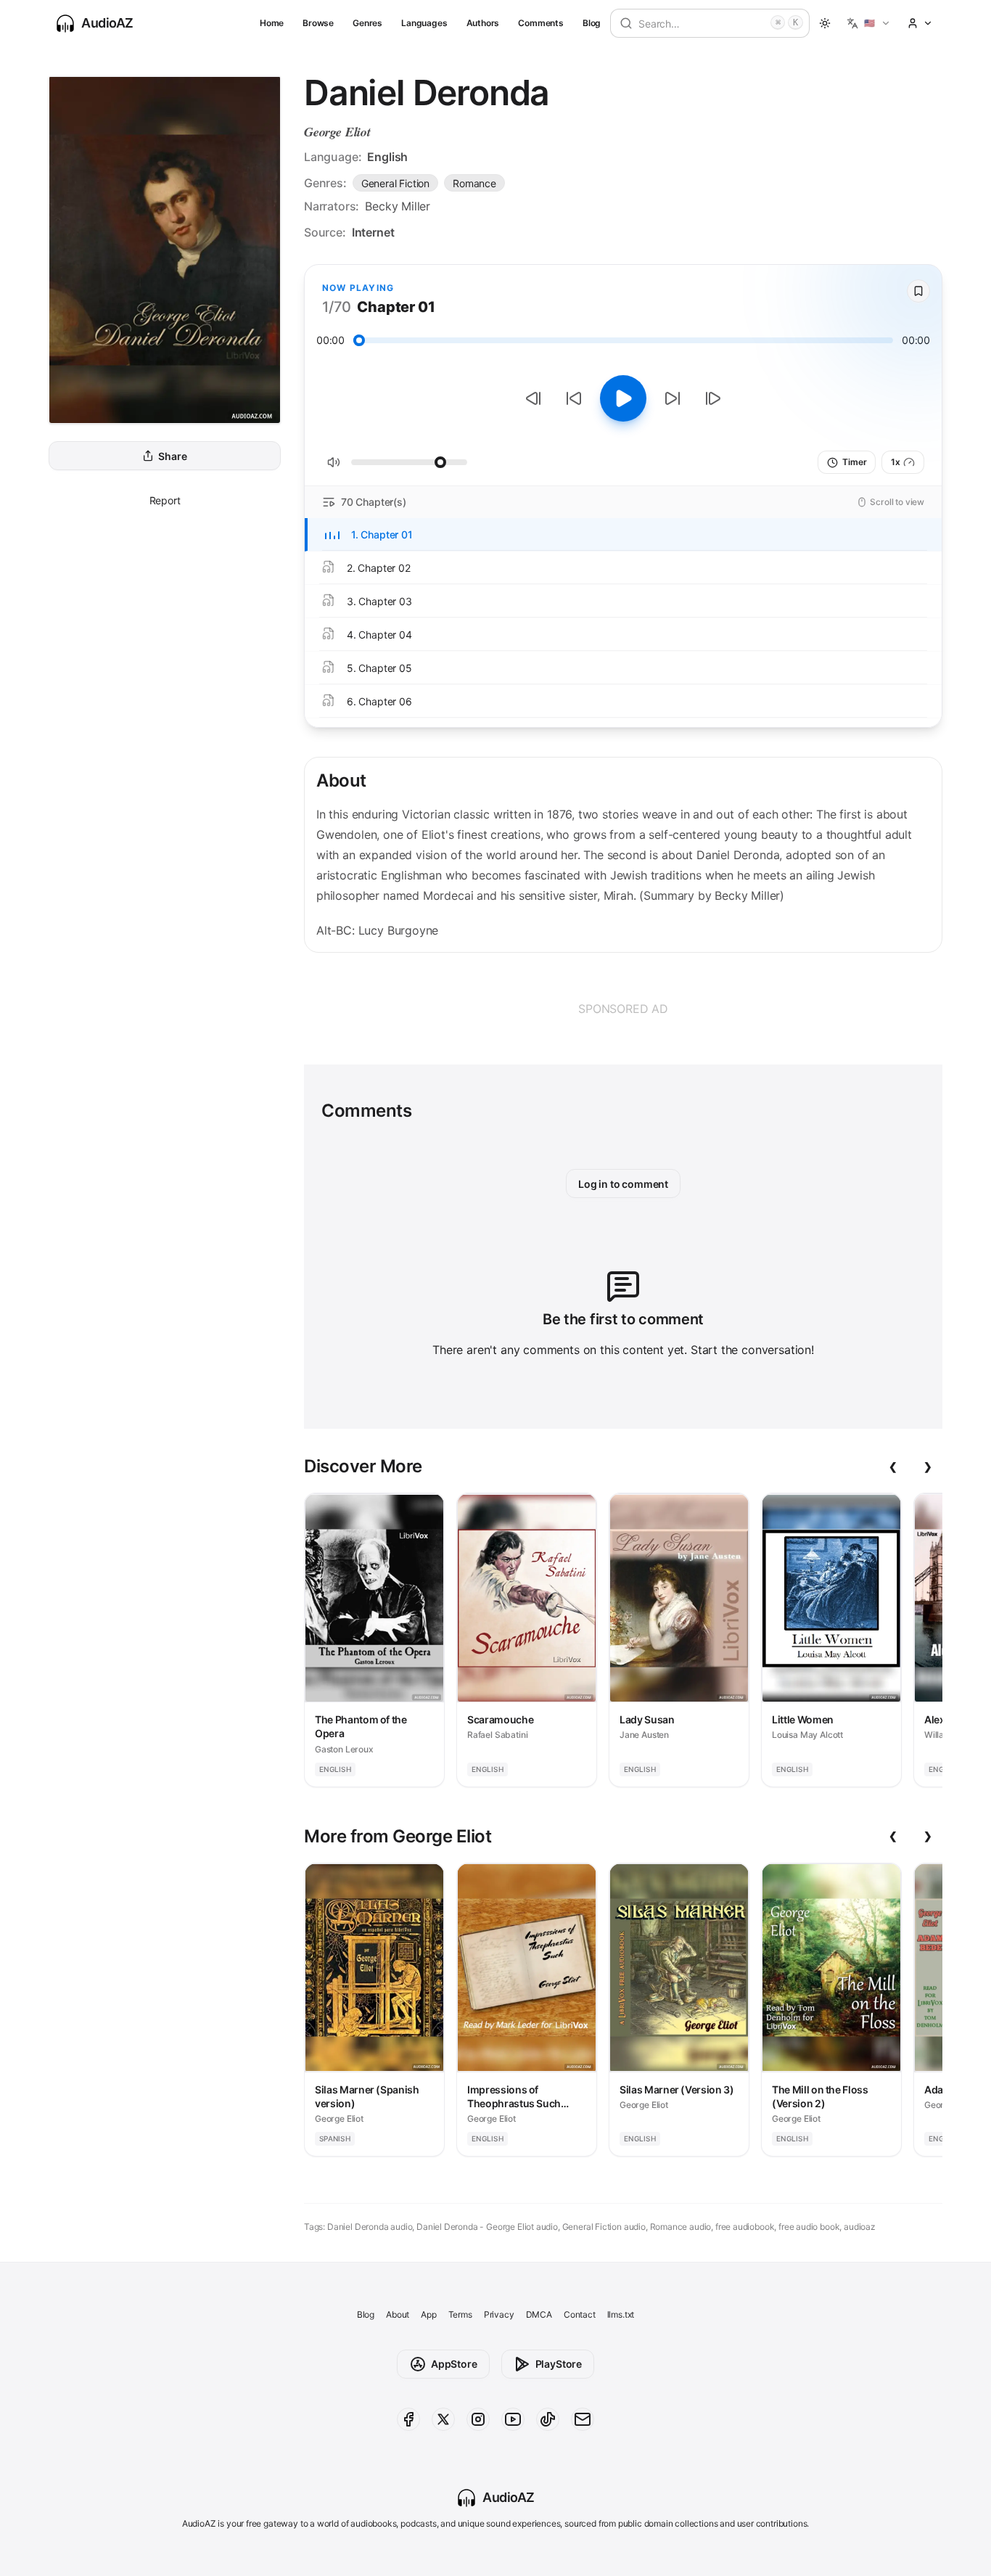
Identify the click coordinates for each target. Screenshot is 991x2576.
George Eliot (337, 132)
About (398, 2314)
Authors (483, 23)
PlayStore (559, 2364)
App (428, 2314)
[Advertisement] (623, 1009)
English (387, 157)
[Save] (918, 291)
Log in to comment (623, 1184)
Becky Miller (398, 206)
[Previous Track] (533, 398)
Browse (318, 23)
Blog (592, 23)
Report (165, 500)
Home (272, 23)
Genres (367, 23)
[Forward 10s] (673, 398)
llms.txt (621, 2314)
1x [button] (896, 462)
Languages (424, 23)
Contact (580, 2314)
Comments (541, 23)
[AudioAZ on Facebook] (408, 2419)
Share (172, 456)
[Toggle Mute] (334, 462)
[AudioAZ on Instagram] (478, 2419)
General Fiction (395, 183)
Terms (460, 2314)
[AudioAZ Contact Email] (583, 2419)
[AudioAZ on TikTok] (548, 2419)
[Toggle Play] (623, 398)
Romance (474, 183)
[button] (869, 23)
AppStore (454, 2364)
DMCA (539, 2314)
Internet (373, 232)
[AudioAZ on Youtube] (513, 2419)
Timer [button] (854, 462)
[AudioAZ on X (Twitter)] (443, 2419)
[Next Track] (713, 398)
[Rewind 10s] (574, 398)
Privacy (499, 2314)
